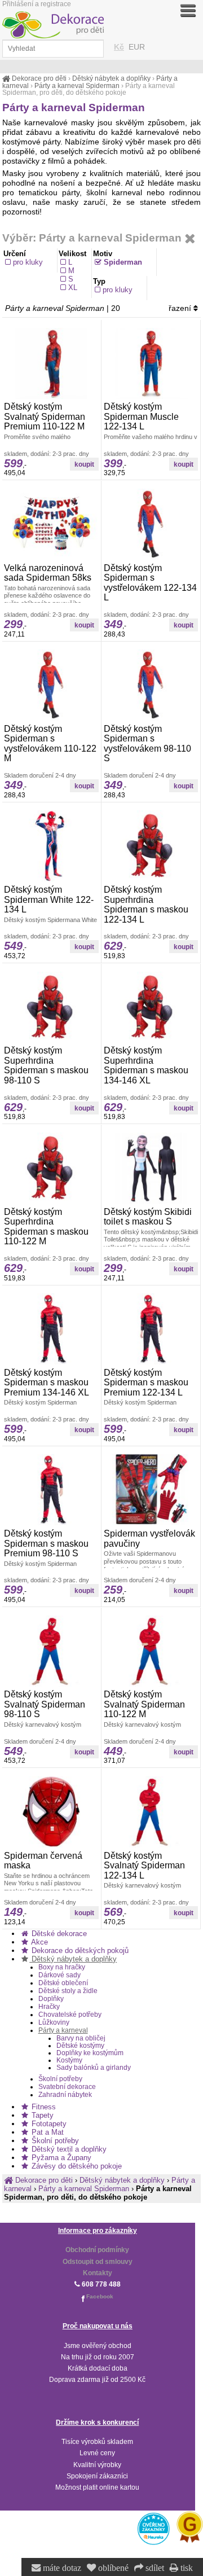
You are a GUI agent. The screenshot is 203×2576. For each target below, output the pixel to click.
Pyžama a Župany (60, 2158)
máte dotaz (61, 2568)
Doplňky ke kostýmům (90, 2053)
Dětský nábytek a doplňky (73, 1959)
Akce (39, 1942)
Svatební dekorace (67, 2087)
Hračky (49, 2007)
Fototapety (48, 2124)
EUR (137, 47)
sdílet (154, 2568)
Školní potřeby (60, 2079)
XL (73, 288)
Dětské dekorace (58, 1934)
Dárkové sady (59, 1975)
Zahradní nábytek (65, 2095)
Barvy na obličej (81, 2038)
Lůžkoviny (54, 2022)
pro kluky (28, 262)
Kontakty (98, 2273)
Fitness (43, 2107)
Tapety (41, 2115)
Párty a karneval (63, 2030)
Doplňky (51, 1999)
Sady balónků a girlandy (94, 2067)
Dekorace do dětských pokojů (79, 1950)
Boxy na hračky (62, 1967)
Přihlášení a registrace (37, 4)
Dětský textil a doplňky (68, 2149)
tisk (186, 2568)
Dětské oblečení (63, 1983)
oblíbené (112, 2568)
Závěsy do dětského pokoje (76, 2166)
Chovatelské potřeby (70, 2015)
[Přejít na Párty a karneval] (190, 239)
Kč (119, 47)
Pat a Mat (47, 2132)
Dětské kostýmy (80, 2045)
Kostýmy (69, 2060)
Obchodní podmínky (97, 2250)
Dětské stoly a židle (68, 1991)
